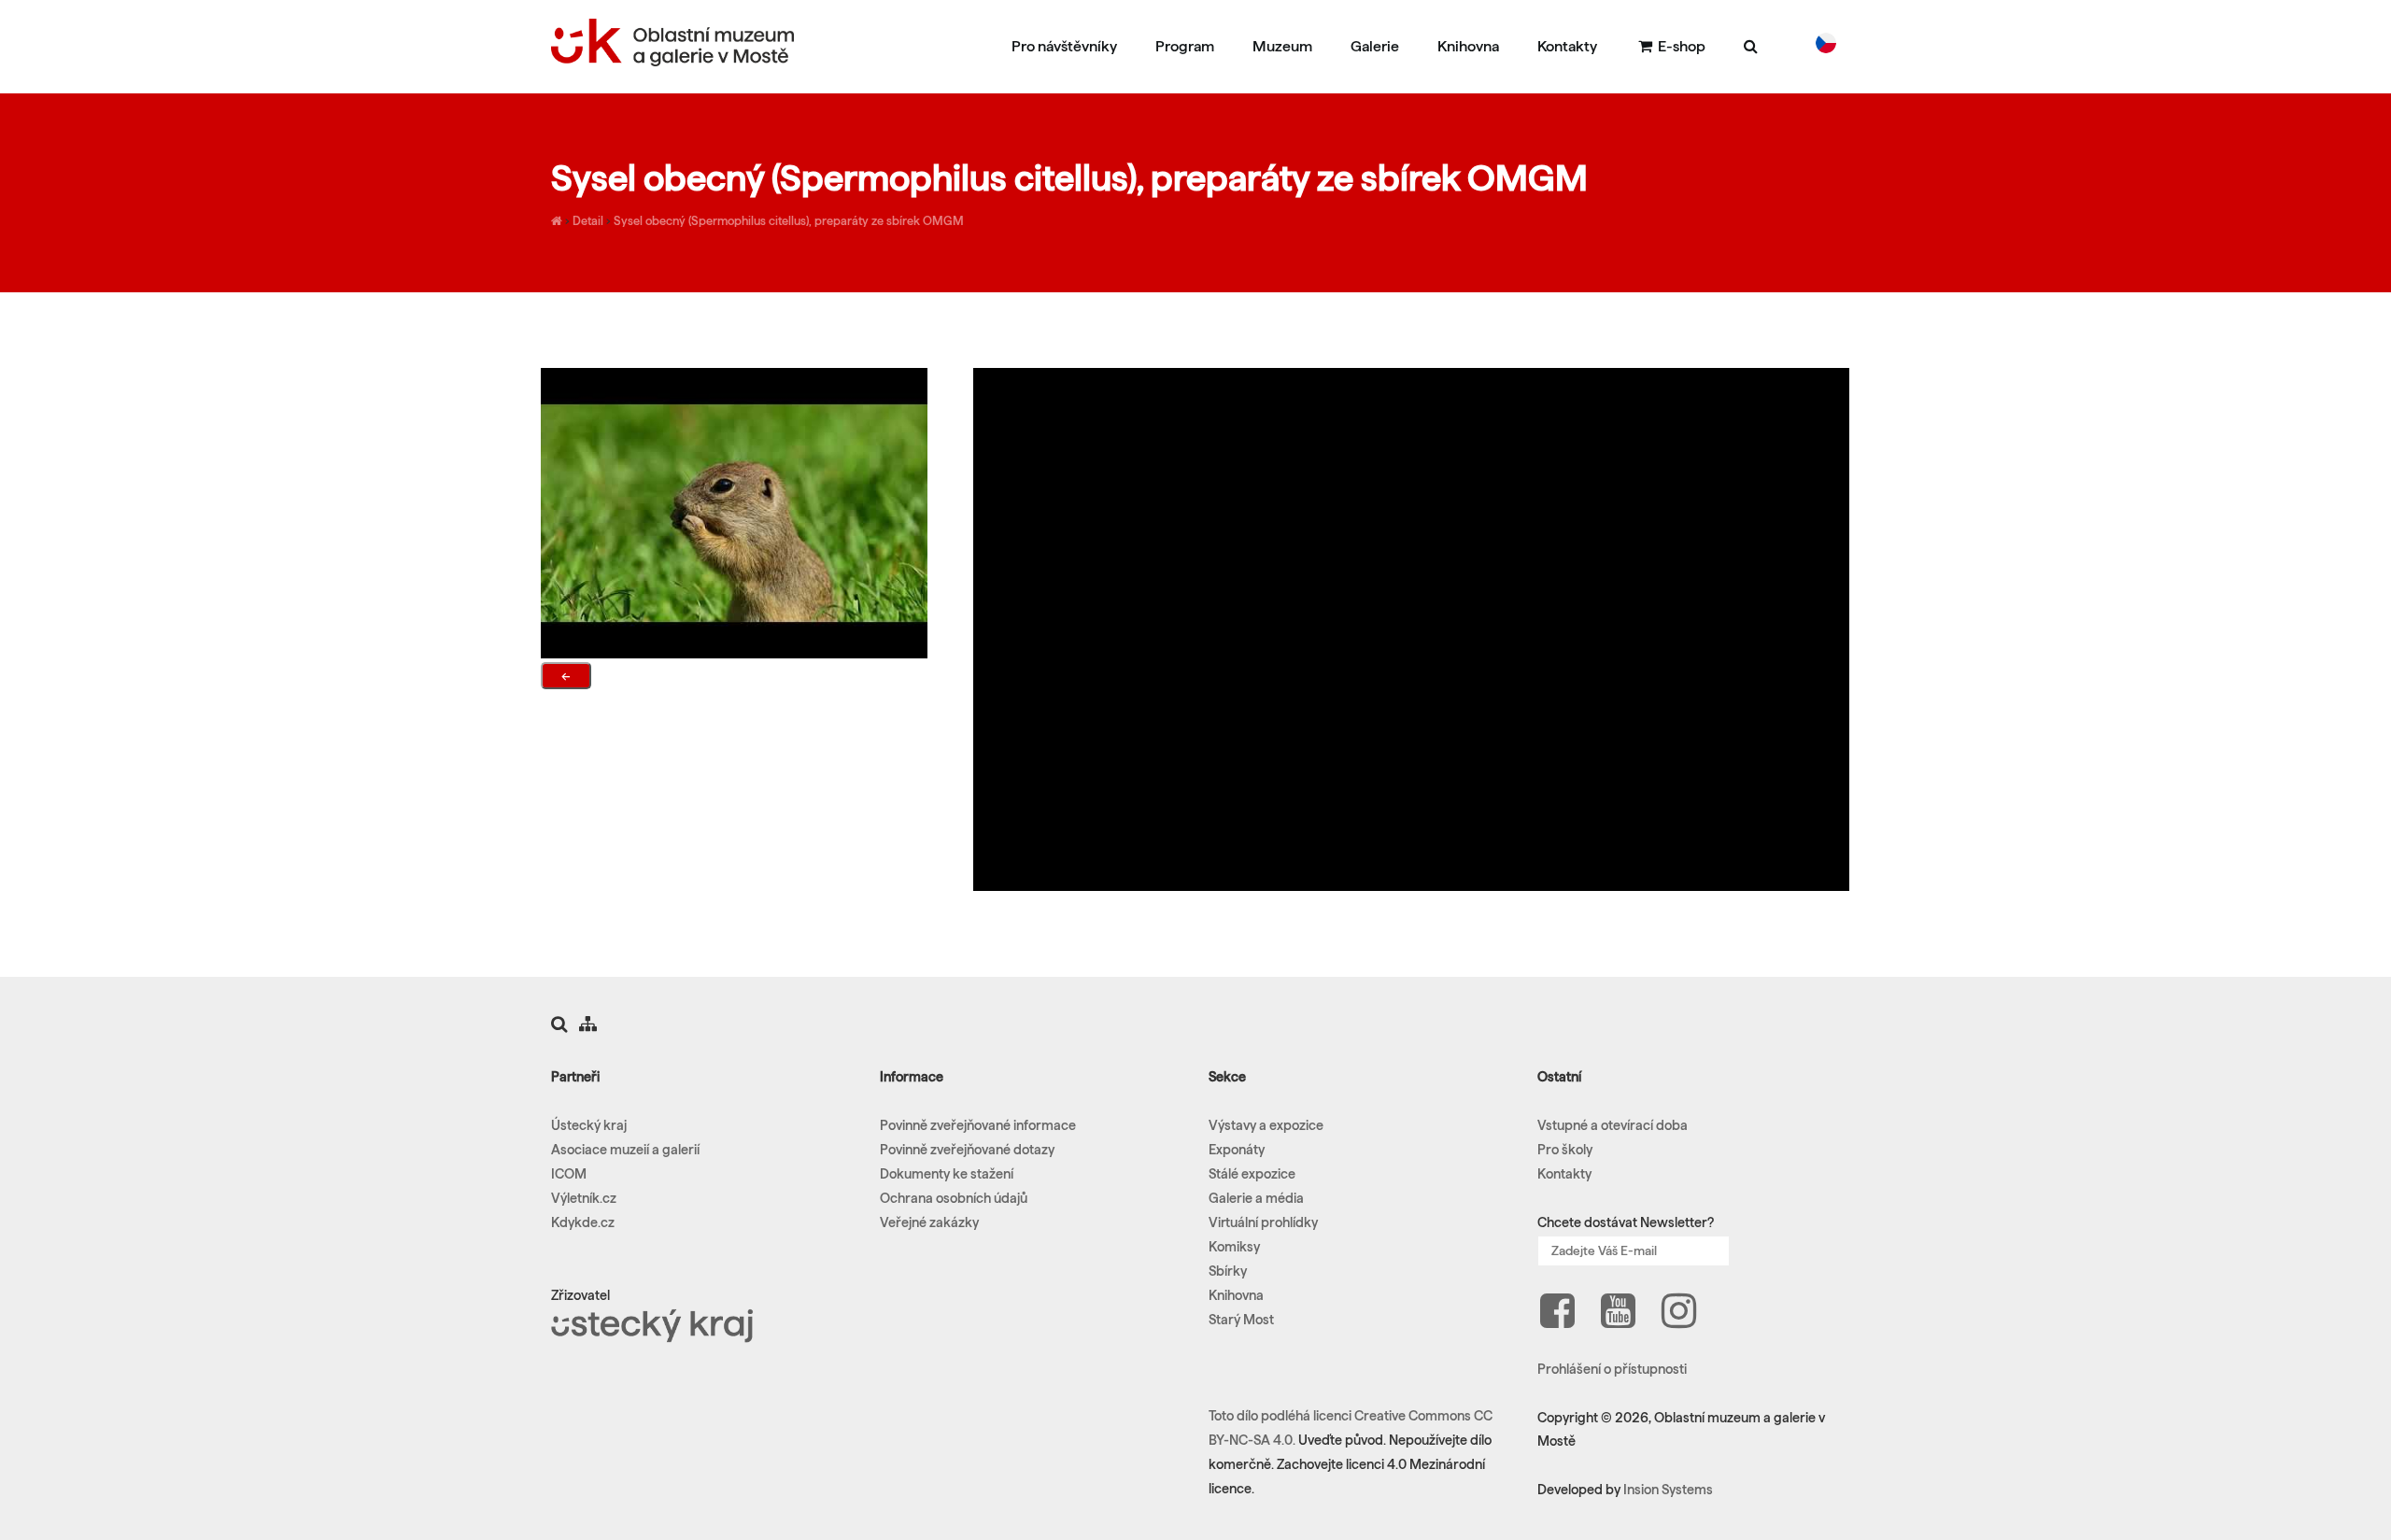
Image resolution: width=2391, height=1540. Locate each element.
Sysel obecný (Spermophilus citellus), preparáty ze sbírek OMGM (789, 220)
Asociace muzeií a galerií (625, 1150)
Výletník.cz (584, 1198)
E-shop (1680, 46)
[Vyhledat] (1751, 46)
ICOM (569, 1174)
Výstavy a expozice (1266, 1125)
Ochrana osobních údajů (954, 1198)
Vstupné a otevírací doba (1613, 1125)
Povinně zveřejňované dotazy (967, 1150)
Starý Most (1241, 1320)
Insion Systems (1668, 1490)
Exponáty (1237, 1150)
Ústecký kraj (589, 1125)
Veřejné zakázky (929, 1222)
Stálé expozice (1252, 1174)
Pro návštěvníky (1064, 46)
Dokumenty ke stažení (947, 1174)
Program (1185, 46)
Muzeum (1282, 46)
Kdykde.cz (583, 1222)
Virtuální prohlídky (1263, 1222)
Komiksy (1234, 1247)
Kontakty (1567, 46)
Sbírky (1228, 1271)
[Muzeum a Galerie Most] (557, 220)
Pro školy (1565, 1150)
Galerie (1375, 46)
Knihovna (1468, 46)
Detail (588, 220)
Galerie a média (1256, 1198)
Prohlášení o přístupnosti (1612, 1369)
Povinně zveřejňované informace (978, 1125)
